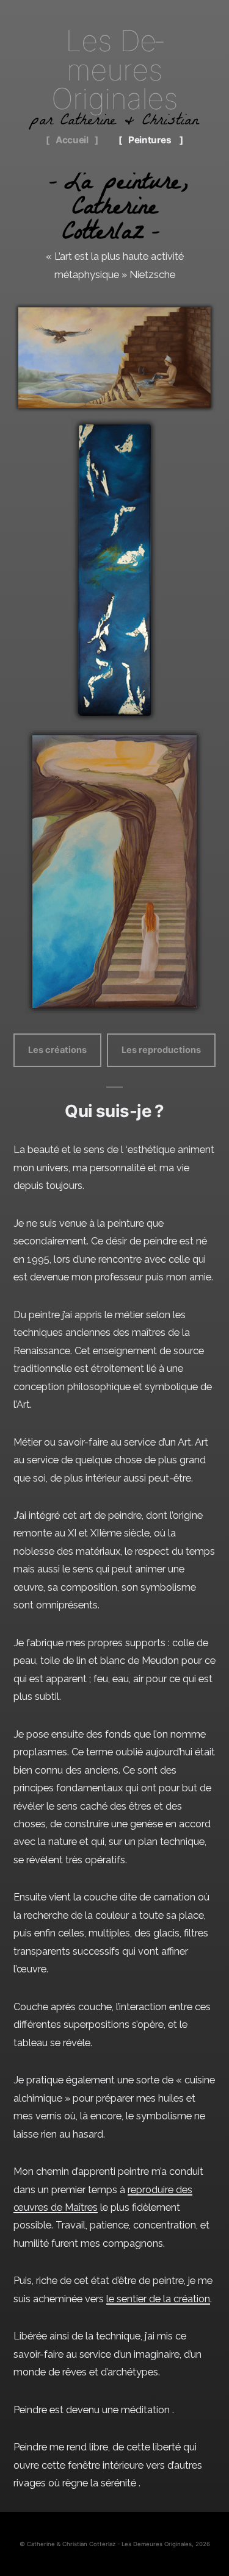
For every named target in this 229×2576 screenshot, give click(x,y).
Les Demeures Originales (114, 70)
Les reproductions (161, 1050)
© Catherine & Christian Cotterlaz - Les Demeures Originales (106, 2544)
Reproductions (114, 184)
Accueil (72, 140)
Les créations (57, 1050)
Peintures (150, 140)
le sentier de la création (158, 2299)
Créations (114, 160)
